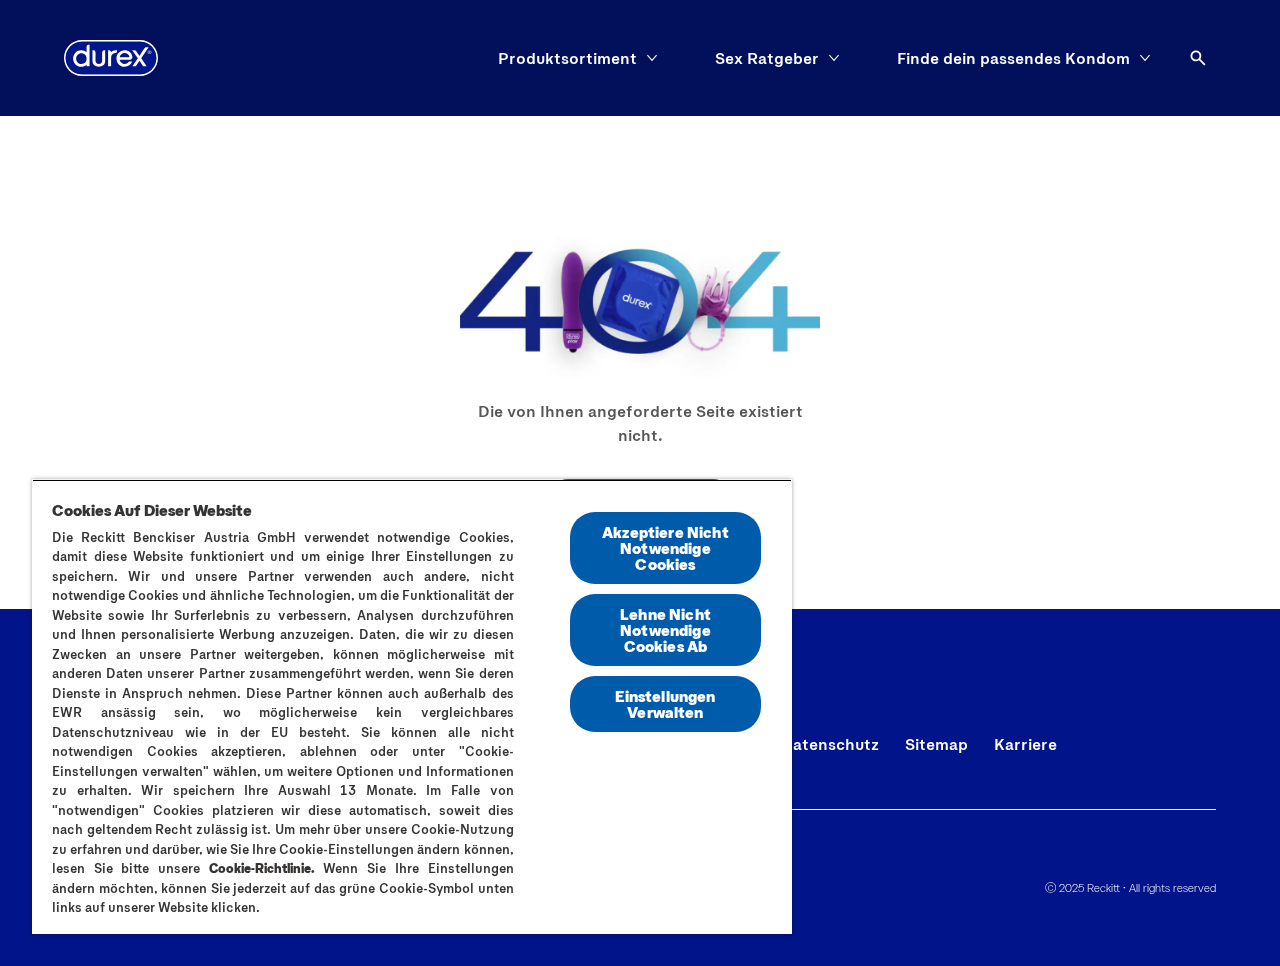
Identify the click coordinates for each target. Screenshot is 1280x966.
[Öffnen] (1198, 58)
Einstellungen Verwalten (665, 703)
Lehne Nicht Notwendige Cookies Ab (665, 629)
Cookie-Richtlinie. (262, 868)
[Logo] (111, 58)
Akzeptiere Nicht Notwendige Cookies (665, 547)
